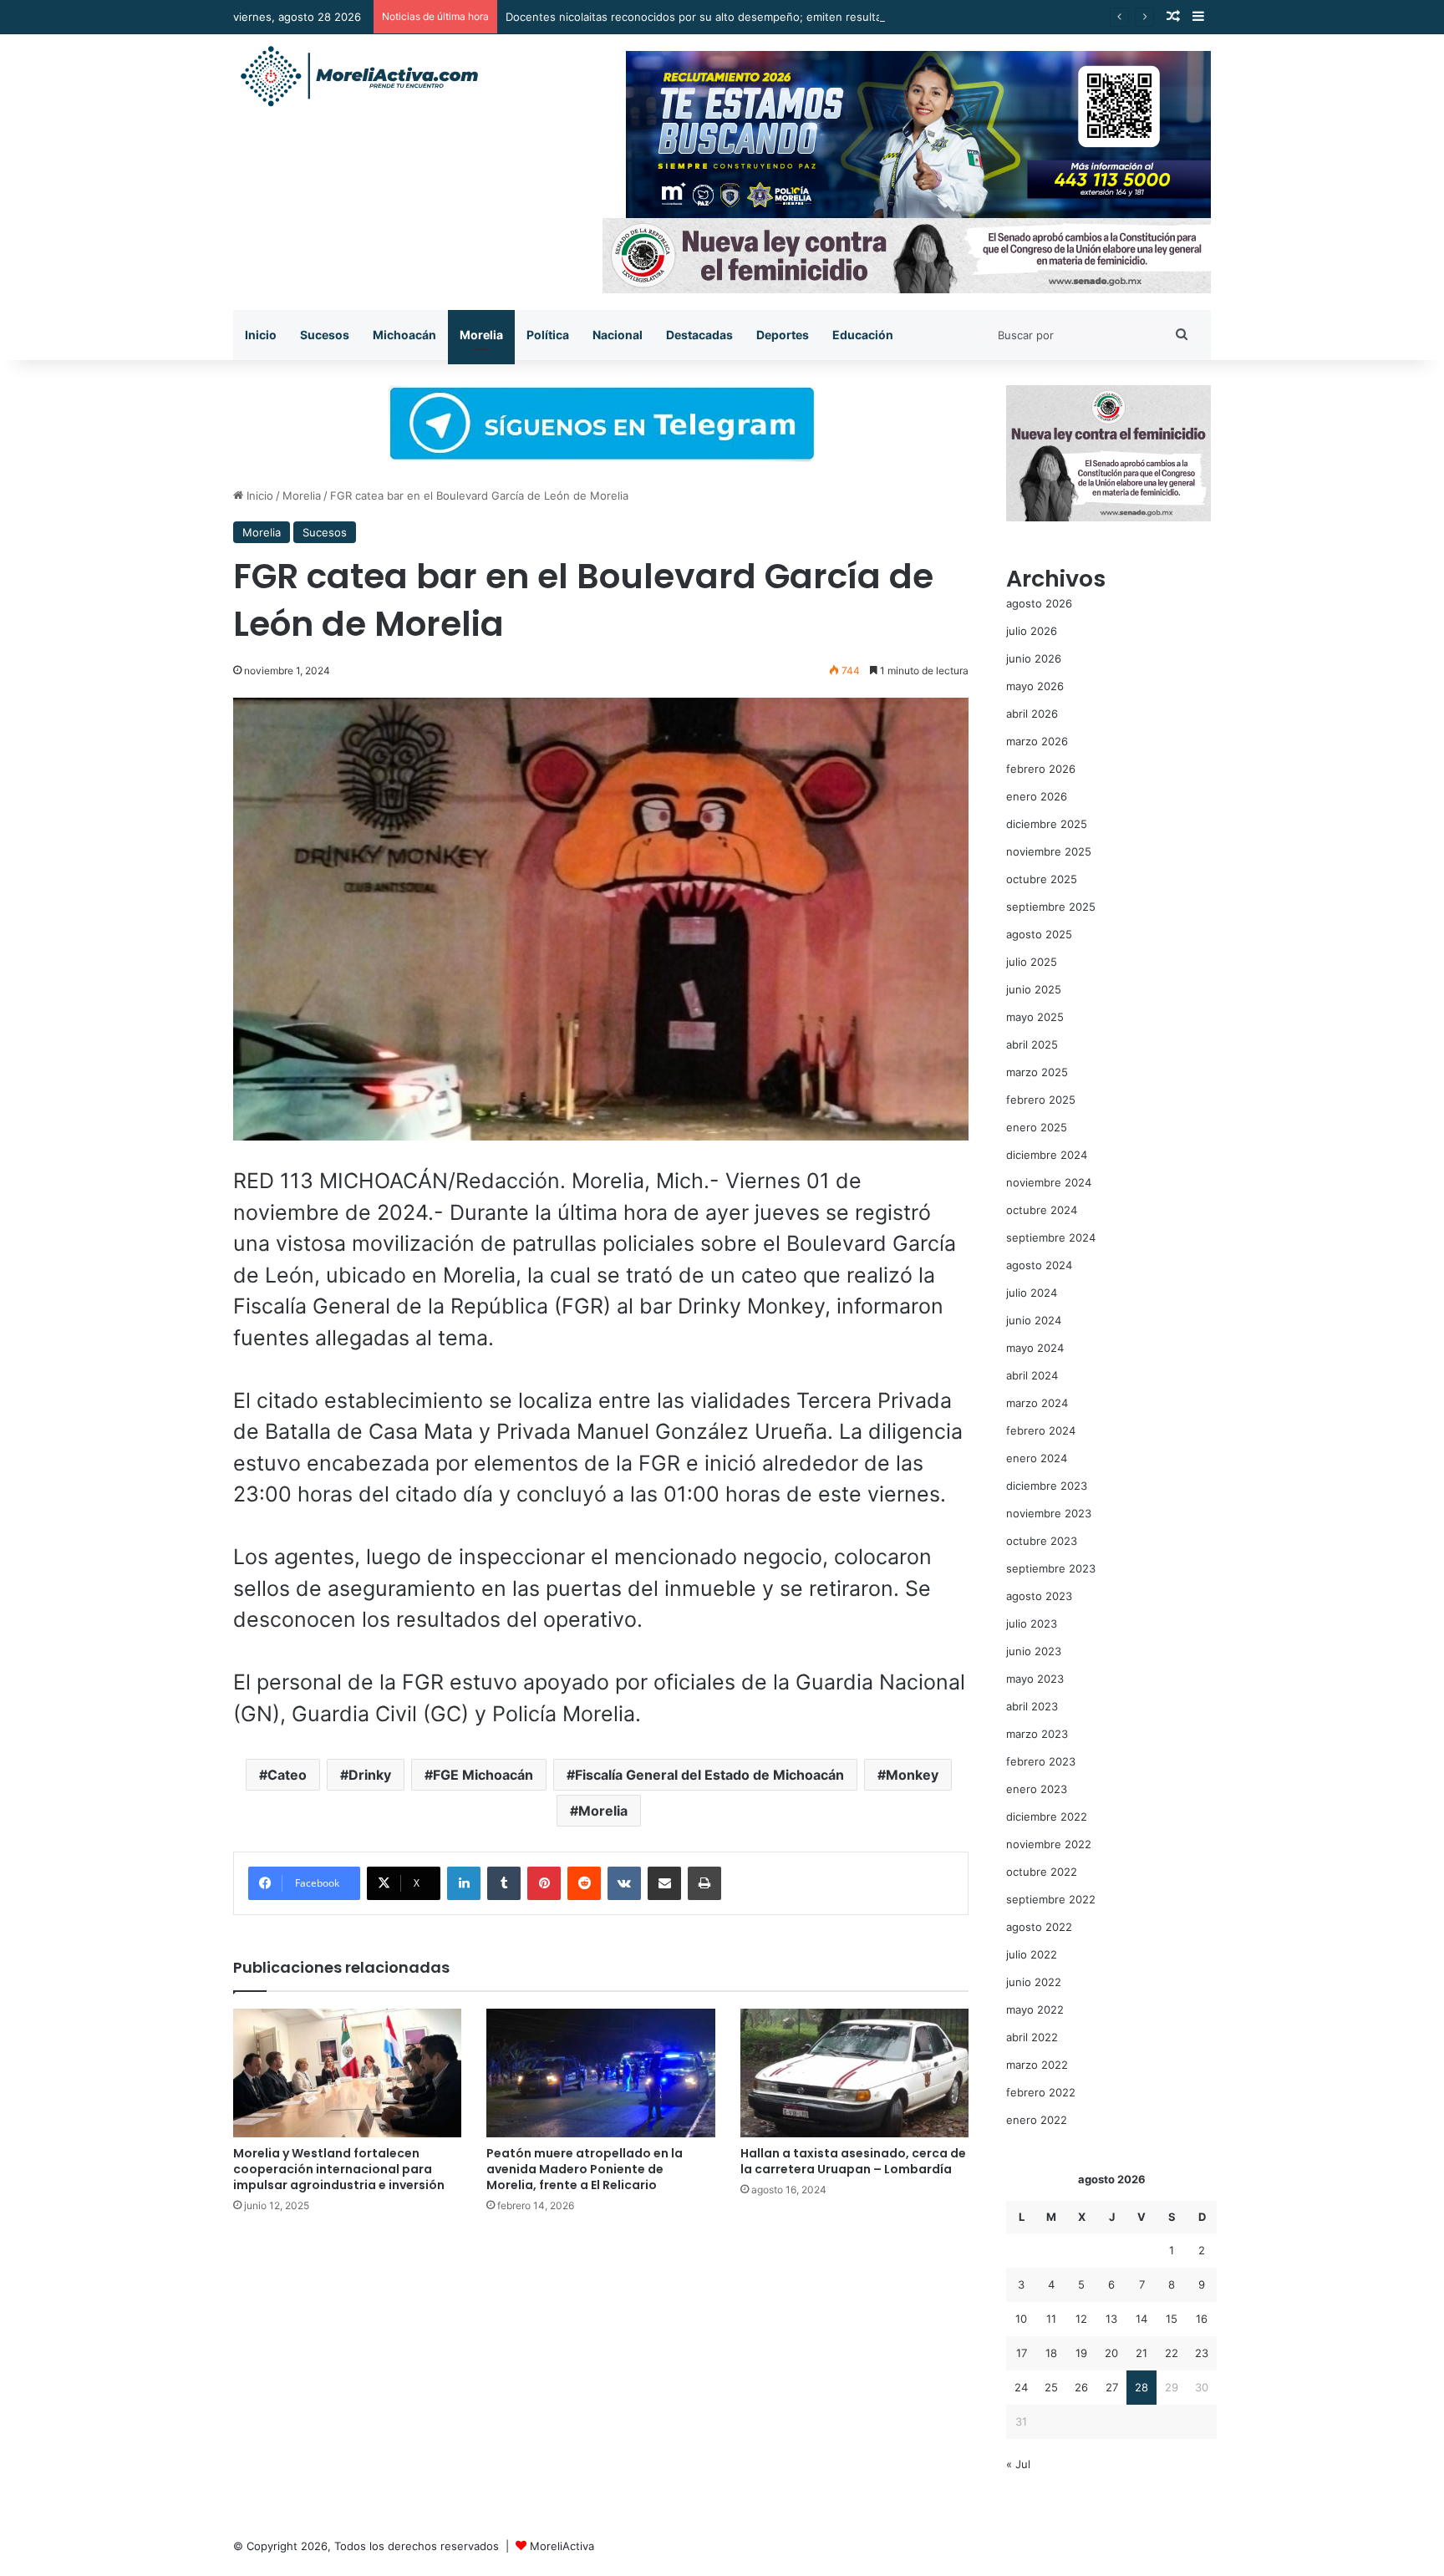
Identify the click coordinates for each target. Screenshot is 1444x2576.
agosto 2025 (1039, 934)
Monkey (912, 1775)
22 (1172, 2353)
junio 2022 (1034, 1982)
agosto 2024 (1039, 1265)
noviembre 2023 (1049, 1513)
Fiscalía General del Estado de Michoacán (709, 1775)
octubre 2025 (1042, 879)
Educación (863, 335)
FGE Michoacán (483, 1775)
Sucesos (325, 335)
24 (1021, 2387)
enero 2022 (1037, 2120)
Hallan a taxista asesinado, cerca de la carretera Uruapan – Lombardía (853, 2161)
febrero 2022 (1041, 2092)
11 (1051, 2319)
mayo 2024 (1035, 1348)
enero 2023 (1037, 1789)
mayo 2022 (1035, 2009)
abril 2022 (1032, 2037)
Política (548, 335)
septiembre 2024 (1051, 1237)
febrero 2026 (1041, 769)
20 (1111, 2353)
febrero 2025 (1041, 1100)
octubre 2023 (1042, 1541)
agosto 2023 (1039, 1596)
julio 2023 (1032, 1623)
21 (1141, 2353)
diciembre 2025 (1047, 824)
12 (1081, 2319)
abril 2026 (1032, 714)
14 (1141, 2319)
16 (1202, 2319)
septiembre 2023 (1051, 1568)
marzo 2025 (1037, 1072)
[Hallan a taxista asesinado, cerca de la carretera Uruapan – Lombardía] (854, 2073)
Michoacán (404, 335)
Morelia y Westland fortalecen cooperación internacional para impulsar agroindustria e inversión (339, 2169)
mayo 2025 (1035, 1017)
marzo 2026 (1037, 741)
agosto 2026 (1039, 603)
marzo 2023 (1037, 1734)
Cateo (287, 1775)
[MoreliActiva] (358, 77)
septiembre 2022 (1051, 1899)
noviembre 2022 (1049, 1844)
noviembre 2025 (1049, 851)
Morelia (481, 335)
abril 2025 (1032, 1044)
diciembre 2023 (1047, 1486)
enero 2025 (1037, 1127)
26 (1081, 2387)
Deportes (783, 335)
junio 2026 (1034, 658)
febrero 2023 (1041, 1761)
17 (1022, 2353)
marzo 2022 (1037, 2065)
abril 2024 (1032, 1375)
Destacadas (699, 335)
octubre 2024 (1042, 1210)
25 (1051, 2387)
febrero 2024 (1041, 1430)
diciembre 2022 (1047, 1816)
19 (1081, 2353)
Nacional (618, 335)
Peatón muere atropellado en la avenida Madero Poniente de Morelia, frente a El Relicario (585, 2169)
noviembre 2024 (1049, 1182)
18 (1051, 2353)
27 (1112, 2387)
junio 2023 (1034, 1651)
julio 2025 (1032, 962)
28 (1141, 2387)
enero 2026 (1037, 796)
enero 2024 (1037, 1458)
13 (1111, 2319)
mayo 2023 (1035, 1679)
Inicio (261, 335)
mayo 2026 (1035, 686)
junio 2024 (1034, 1320)
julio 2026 (1032, 631)
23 (1202, 2353)
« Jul (1018, 2464)
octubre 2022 (1042, 1872)
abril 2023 (1032, 1706)
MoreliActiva (562, 2546)
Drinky (370, 1775)
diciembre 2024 (1047, 1155)
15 (1172, 2319)
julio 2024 (1032, 1293)
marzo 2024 (1037, 1403)
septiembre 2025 (1051, 907)
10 (1021, 2319)
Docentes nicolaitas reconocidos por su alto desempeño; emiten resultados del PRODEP (736, 17)
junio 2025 (1034, 989)
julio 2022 (1032, 1954)
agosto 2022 (1039, 1927)
